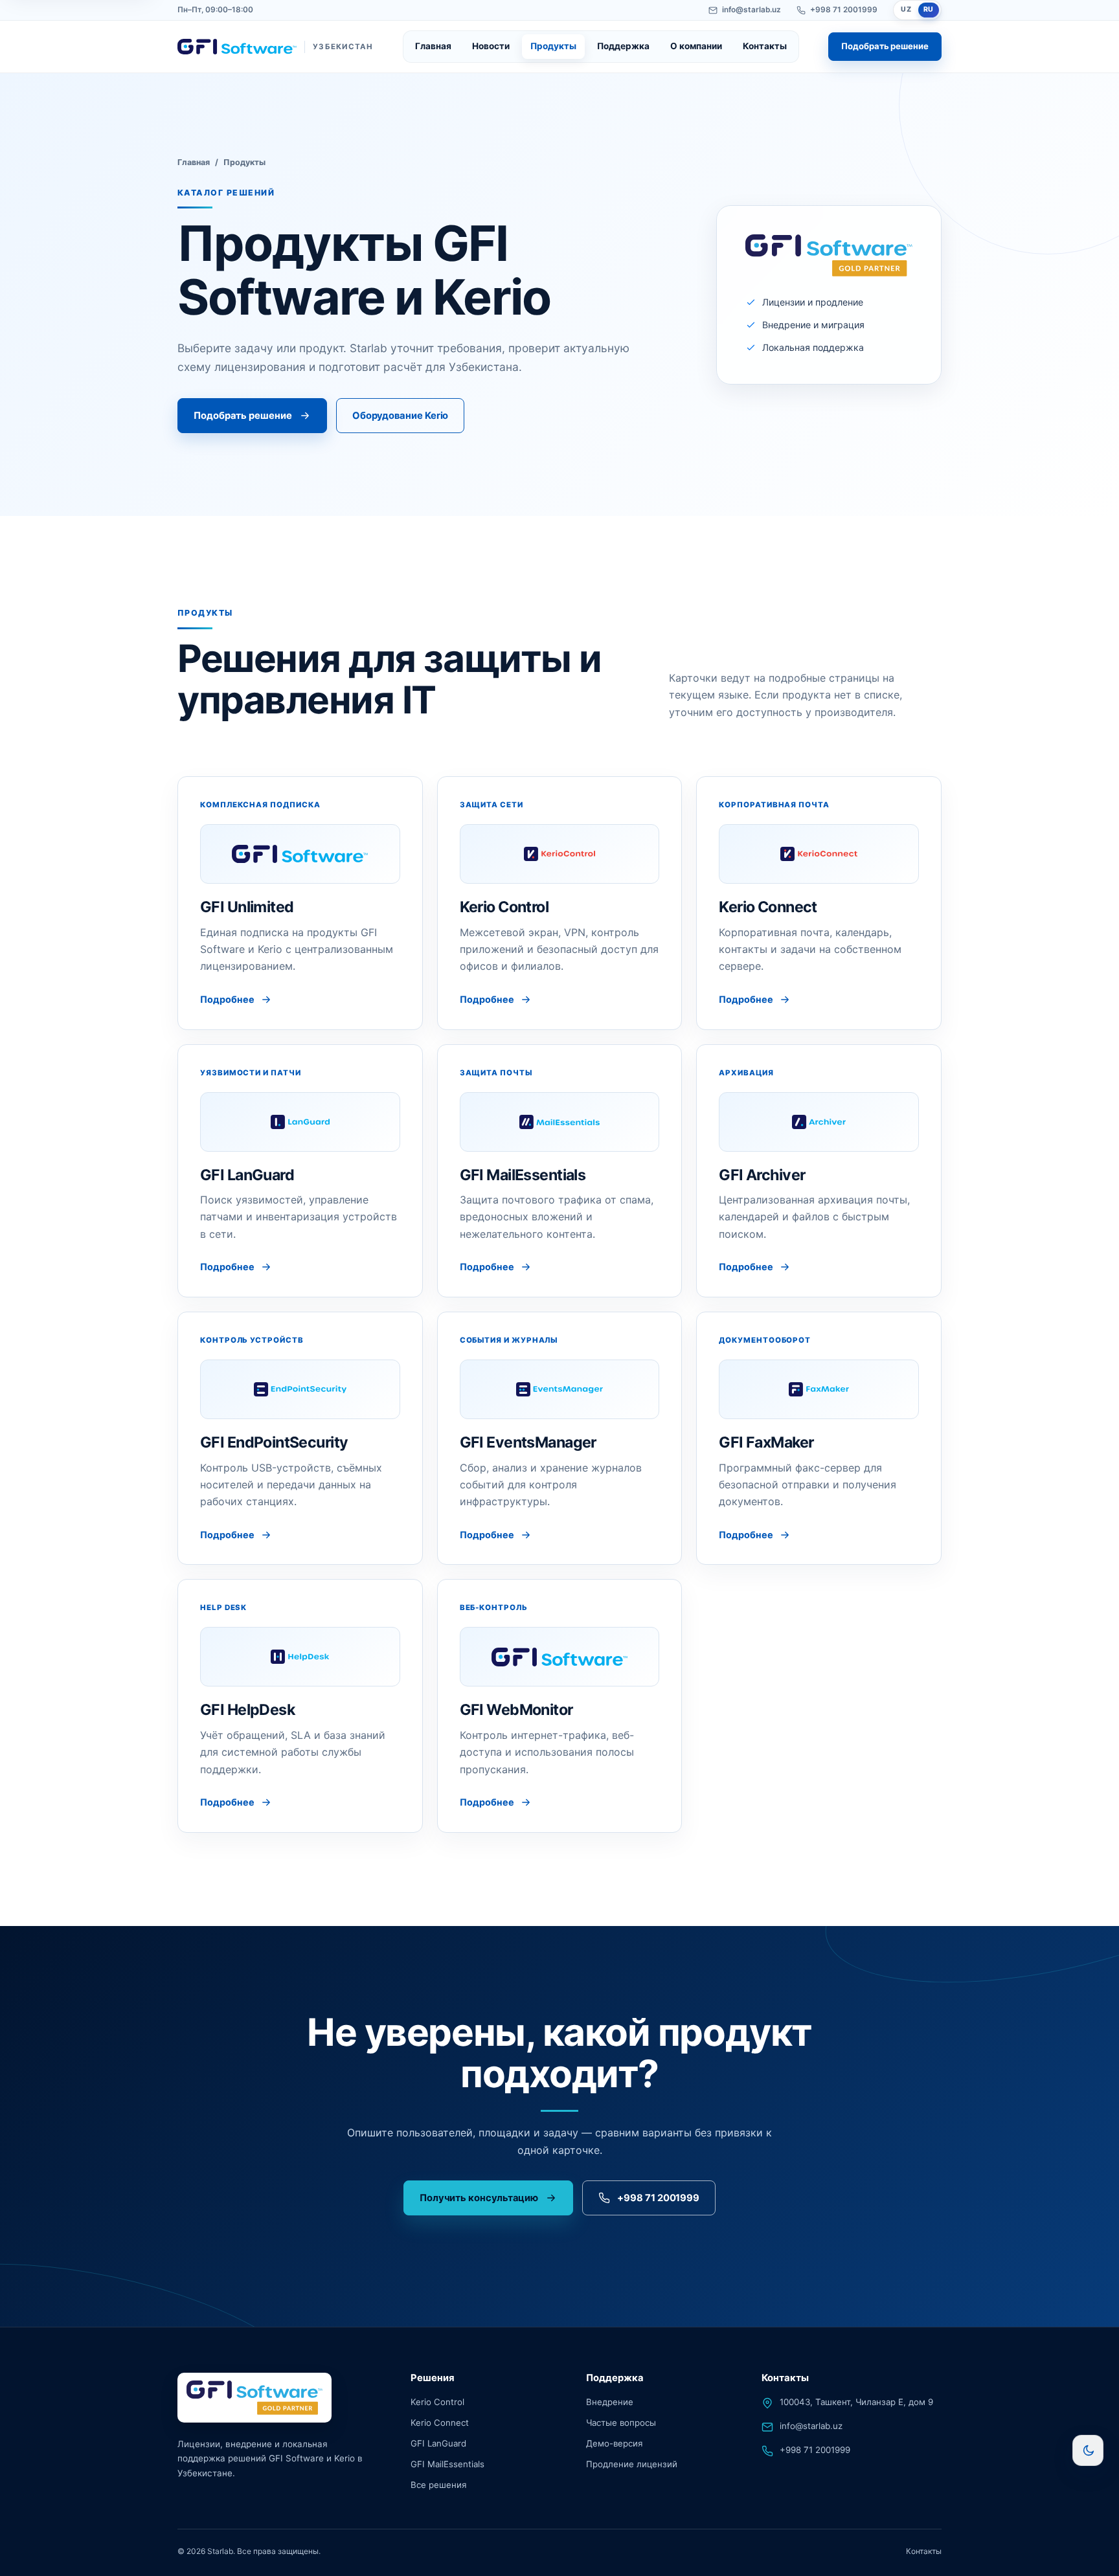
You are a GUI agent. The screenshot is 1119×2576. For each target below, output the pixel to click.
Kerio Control (437, 2402)
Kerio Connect (440, 2423)
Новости (491, 46)
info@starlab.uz (752, 10)
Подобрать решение (885, 46)
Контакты (765, 46)
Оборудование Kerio (401, 416)
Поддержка (623, 46)
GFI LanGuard (438, 2443)
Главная (433, 46)
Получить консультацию (479, 2198)
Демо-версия (614, 2443)
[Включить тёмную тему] (1088, 2450)
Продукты (553, 46)
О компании (696, 46)
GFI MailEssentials (447, 2464)
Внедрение (610, 2402)
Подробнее (227, 999)
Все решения (438, 2485)
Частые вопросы (621, 2423)
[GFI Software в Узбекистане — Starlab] (254, 2398)
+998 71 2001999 (844, 10)
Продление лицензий (632, 2464)
